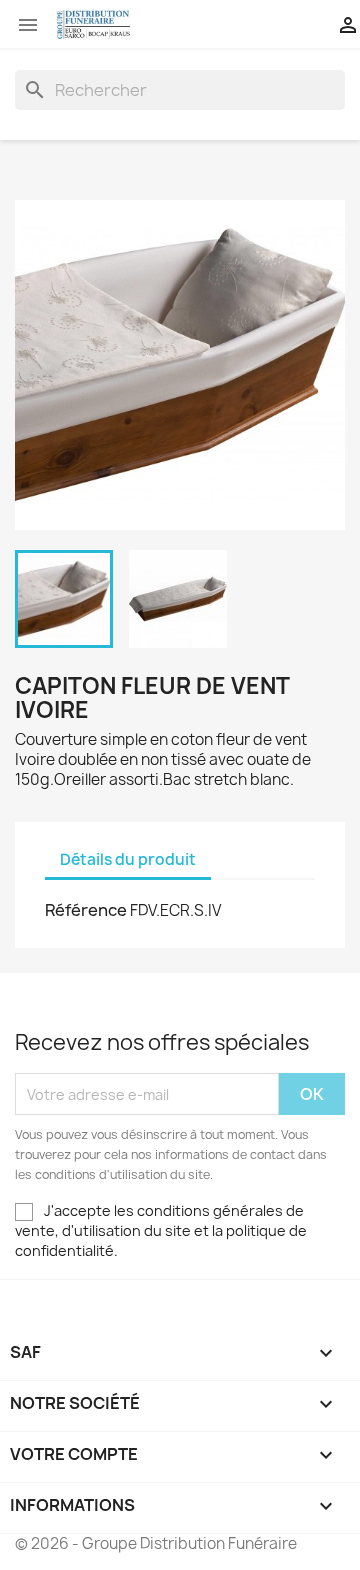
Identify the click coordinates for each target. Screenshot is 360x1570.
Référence (86, 910)
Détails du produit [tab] (128, 859)
